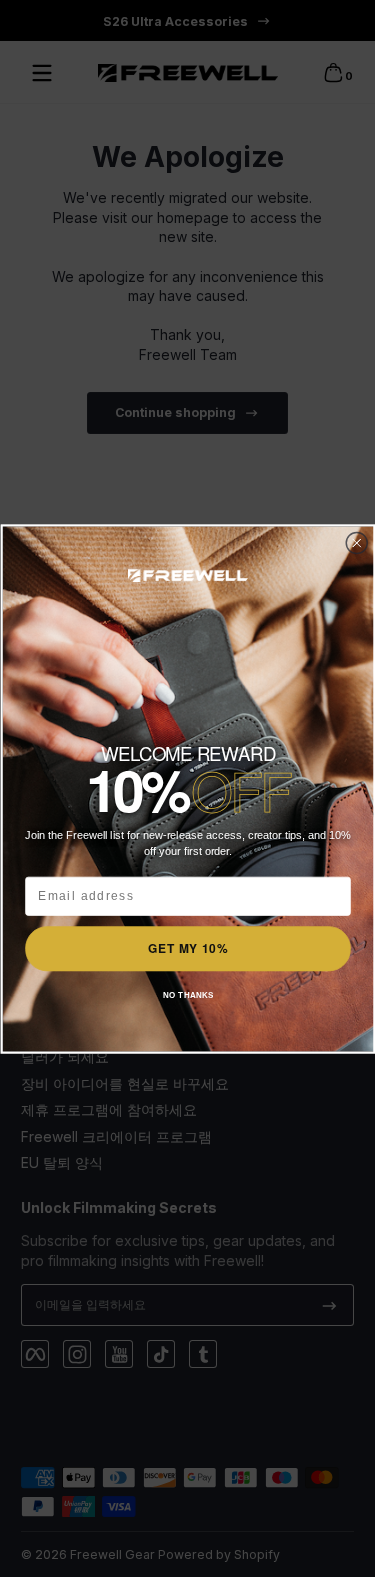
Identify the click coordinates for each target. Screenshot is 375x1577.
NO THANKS (187, 994)
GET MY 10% (187, 947)
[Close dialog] (357, 543)
